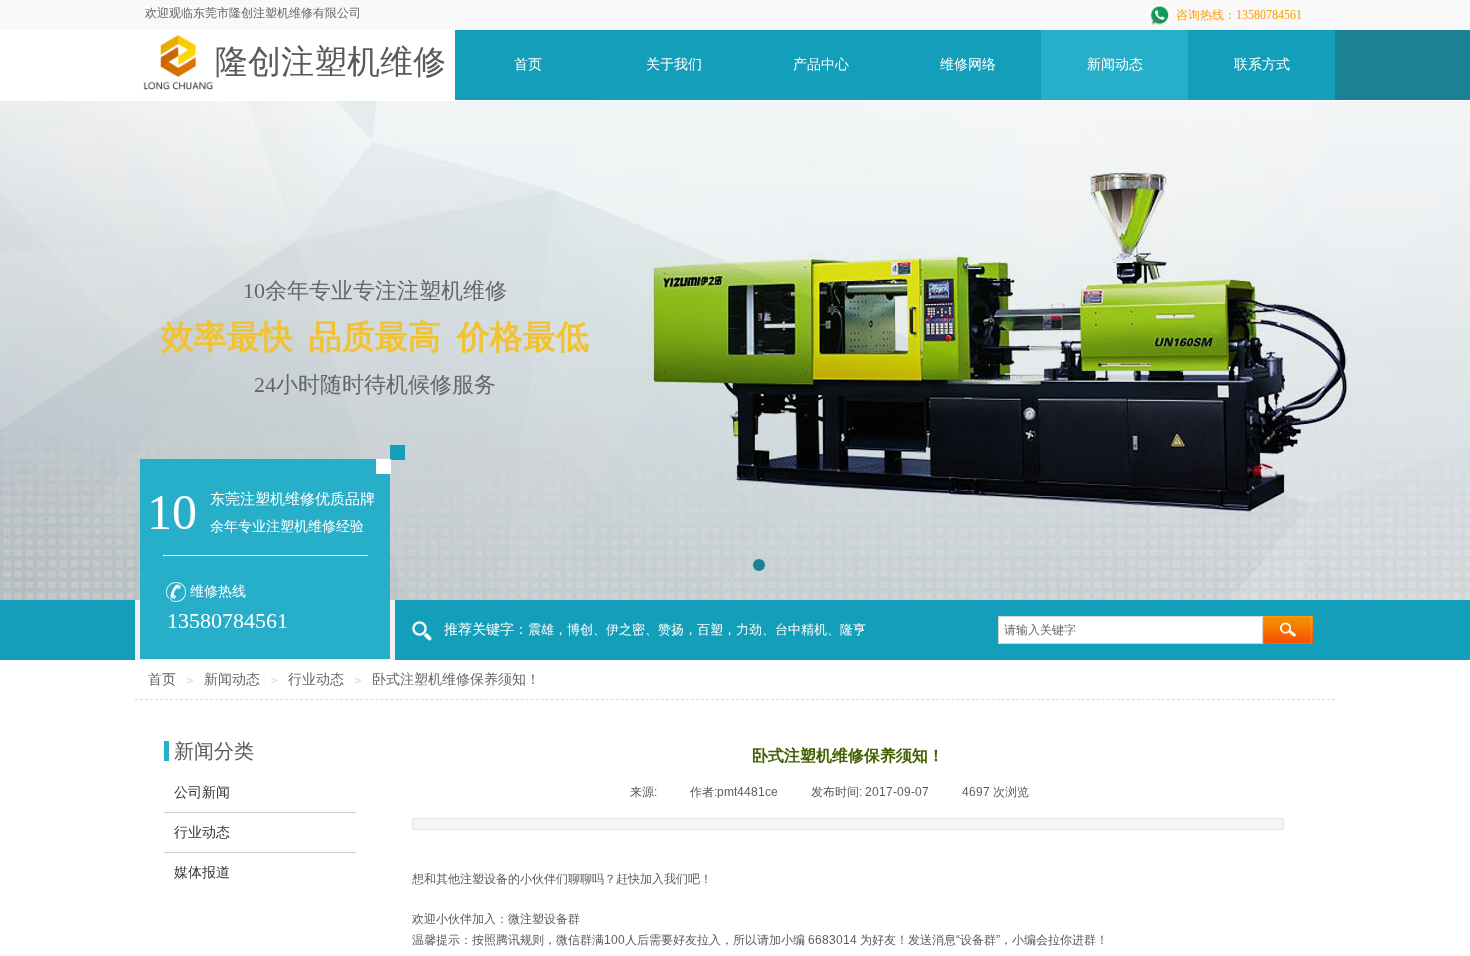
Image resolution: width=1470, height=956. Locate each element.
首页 (162, 679)
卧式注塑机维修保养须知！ (456, 679)
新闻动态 (232, 679)
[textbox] (1130, 630)
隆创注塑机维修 (330, 62)
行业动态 (316, 679)
